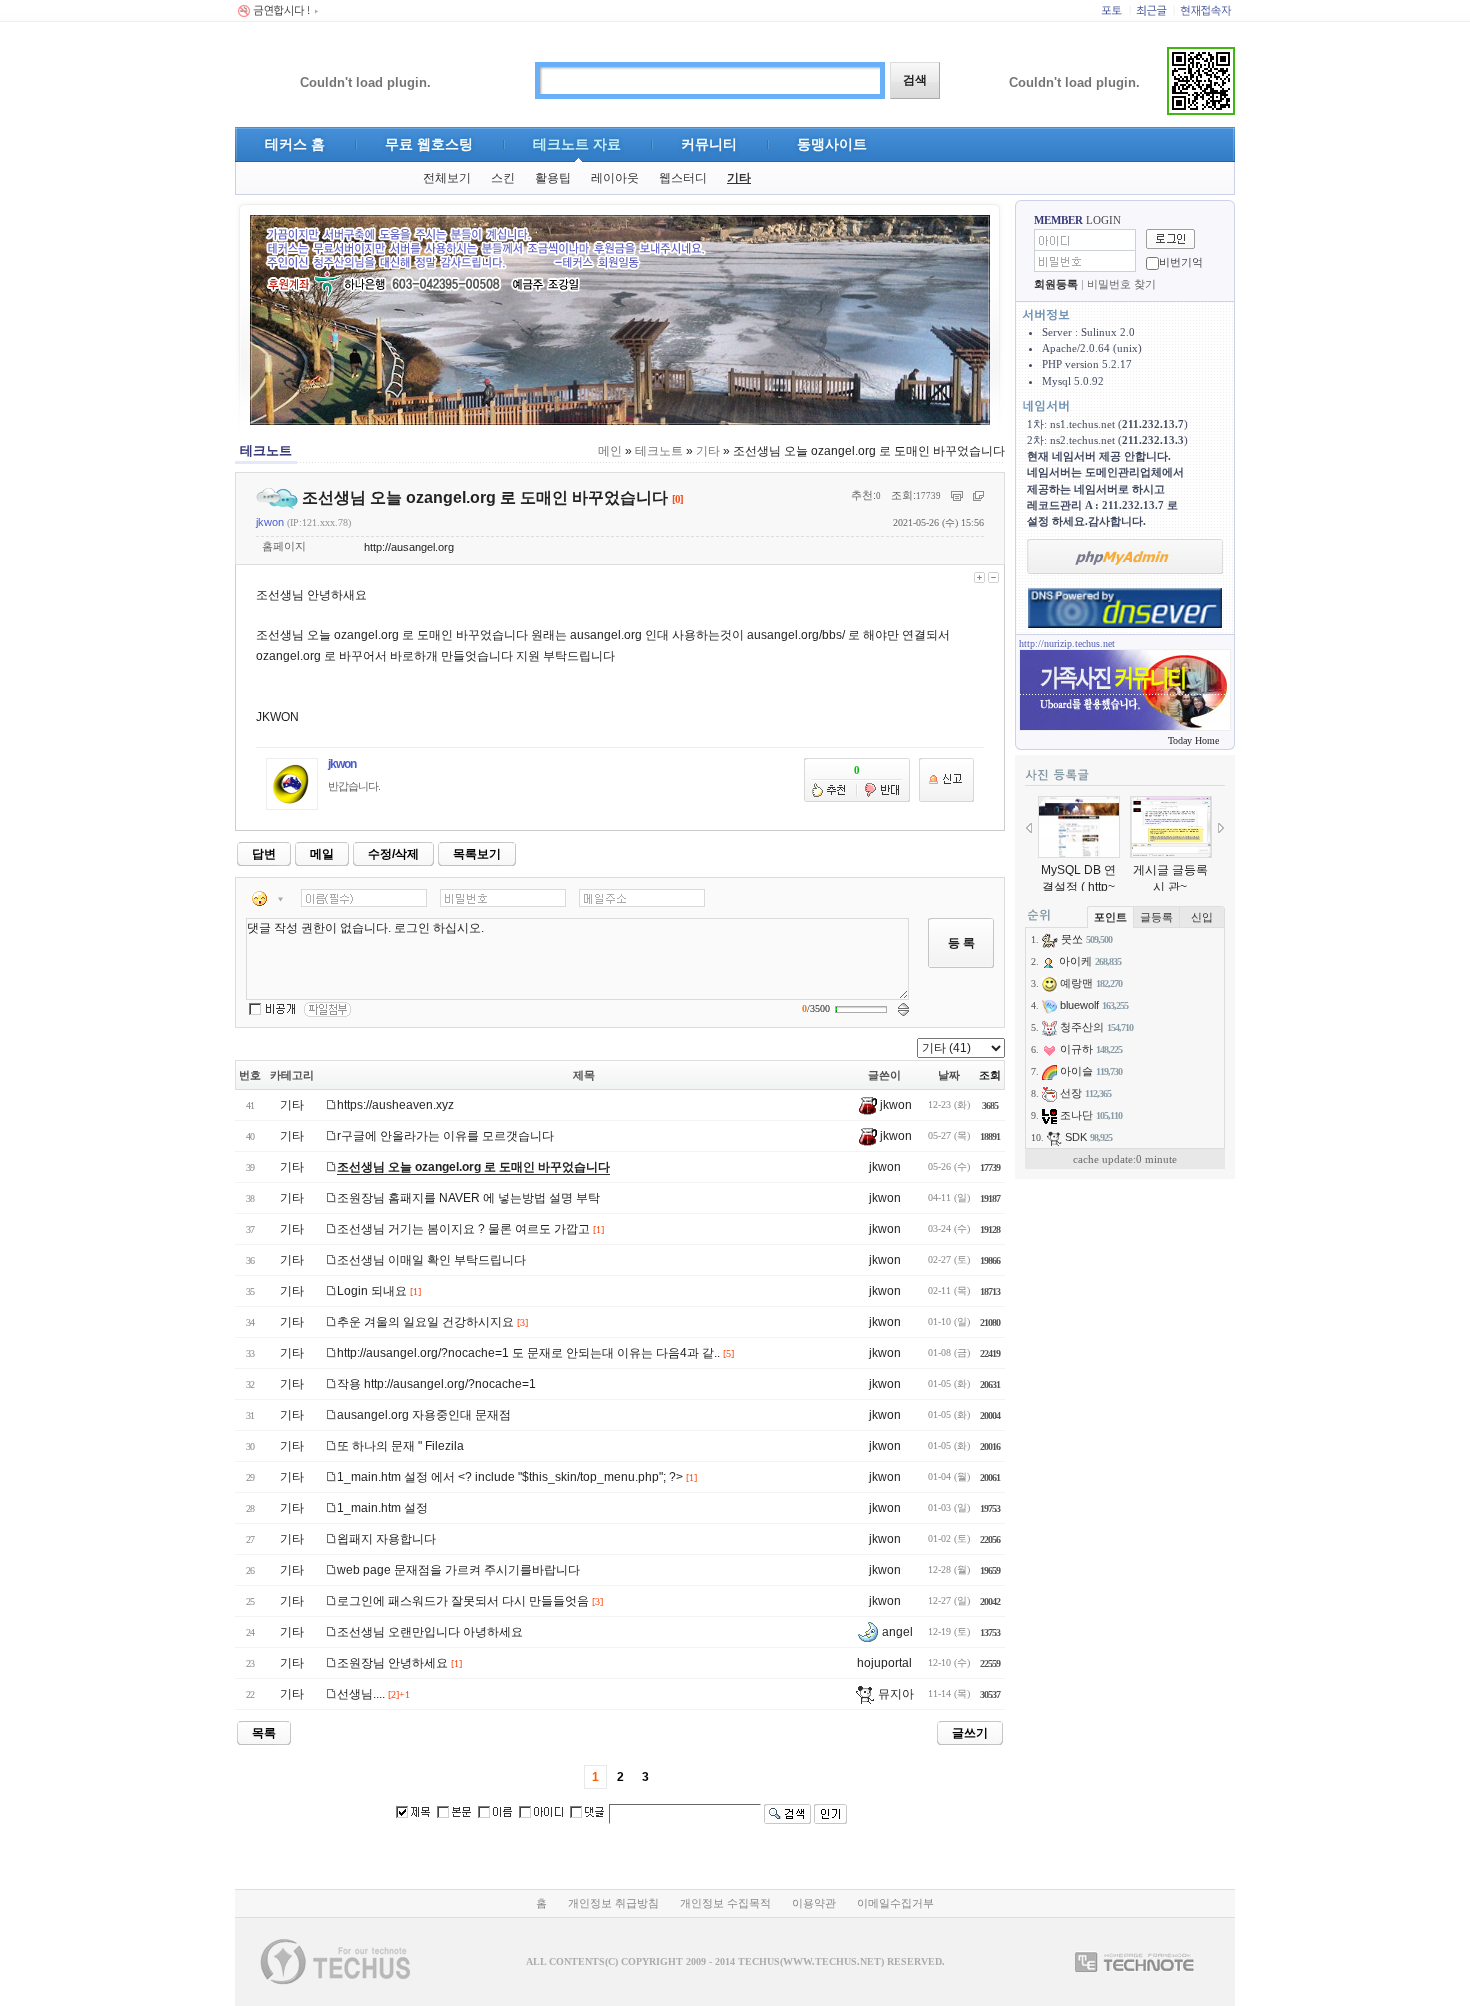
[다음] (1221, 828)
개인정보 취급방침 (613, 1903)
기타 (739, 178)
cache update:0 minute (1125, 1159)
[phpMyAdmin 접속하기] (1125, 556)
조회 (990, 1075)
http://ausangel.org (409, 547)
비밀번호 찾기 (1121, 284)
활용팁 (553, 178)
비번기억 (1181, 262)
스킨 (503, 178)
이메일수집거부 (895, 1903)
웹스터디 (683, 178)
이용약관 (814, 1903)
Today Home (1193, 740)
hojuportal (884, 1663)
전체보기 (447, 178)
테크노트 (659, 451)
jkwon (270, 522)
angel (896, 1632)
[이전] (1029, 828)
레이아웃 (615, 178)
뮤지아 (894, 1694)
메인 (610, 451)
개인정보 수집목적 (725, 1903)
